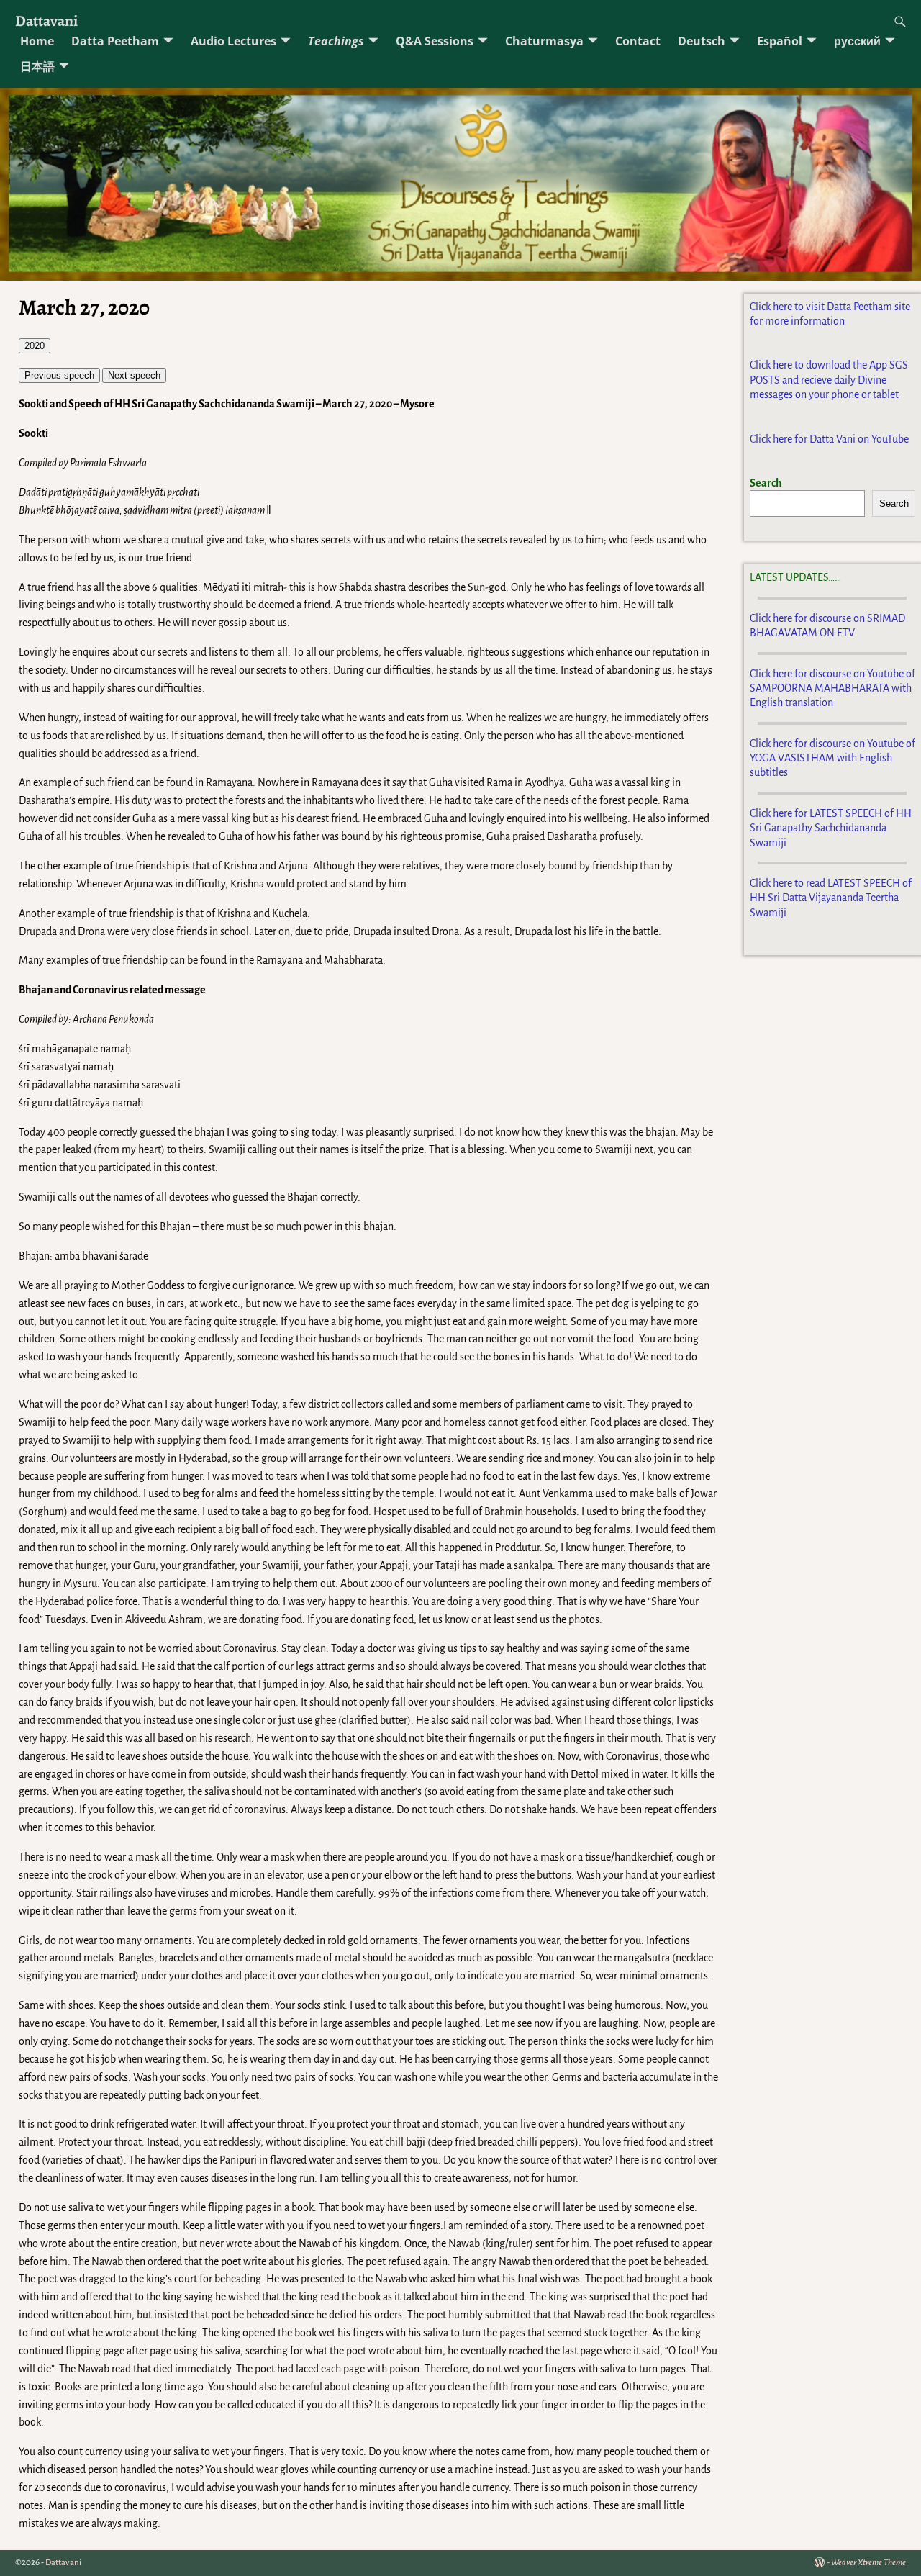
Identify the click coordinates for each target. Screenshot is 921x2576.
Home (37, 41)
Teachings (336, 41)
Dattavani (46, 21)
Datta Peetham (115, 41)
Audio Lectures (233, 41)
